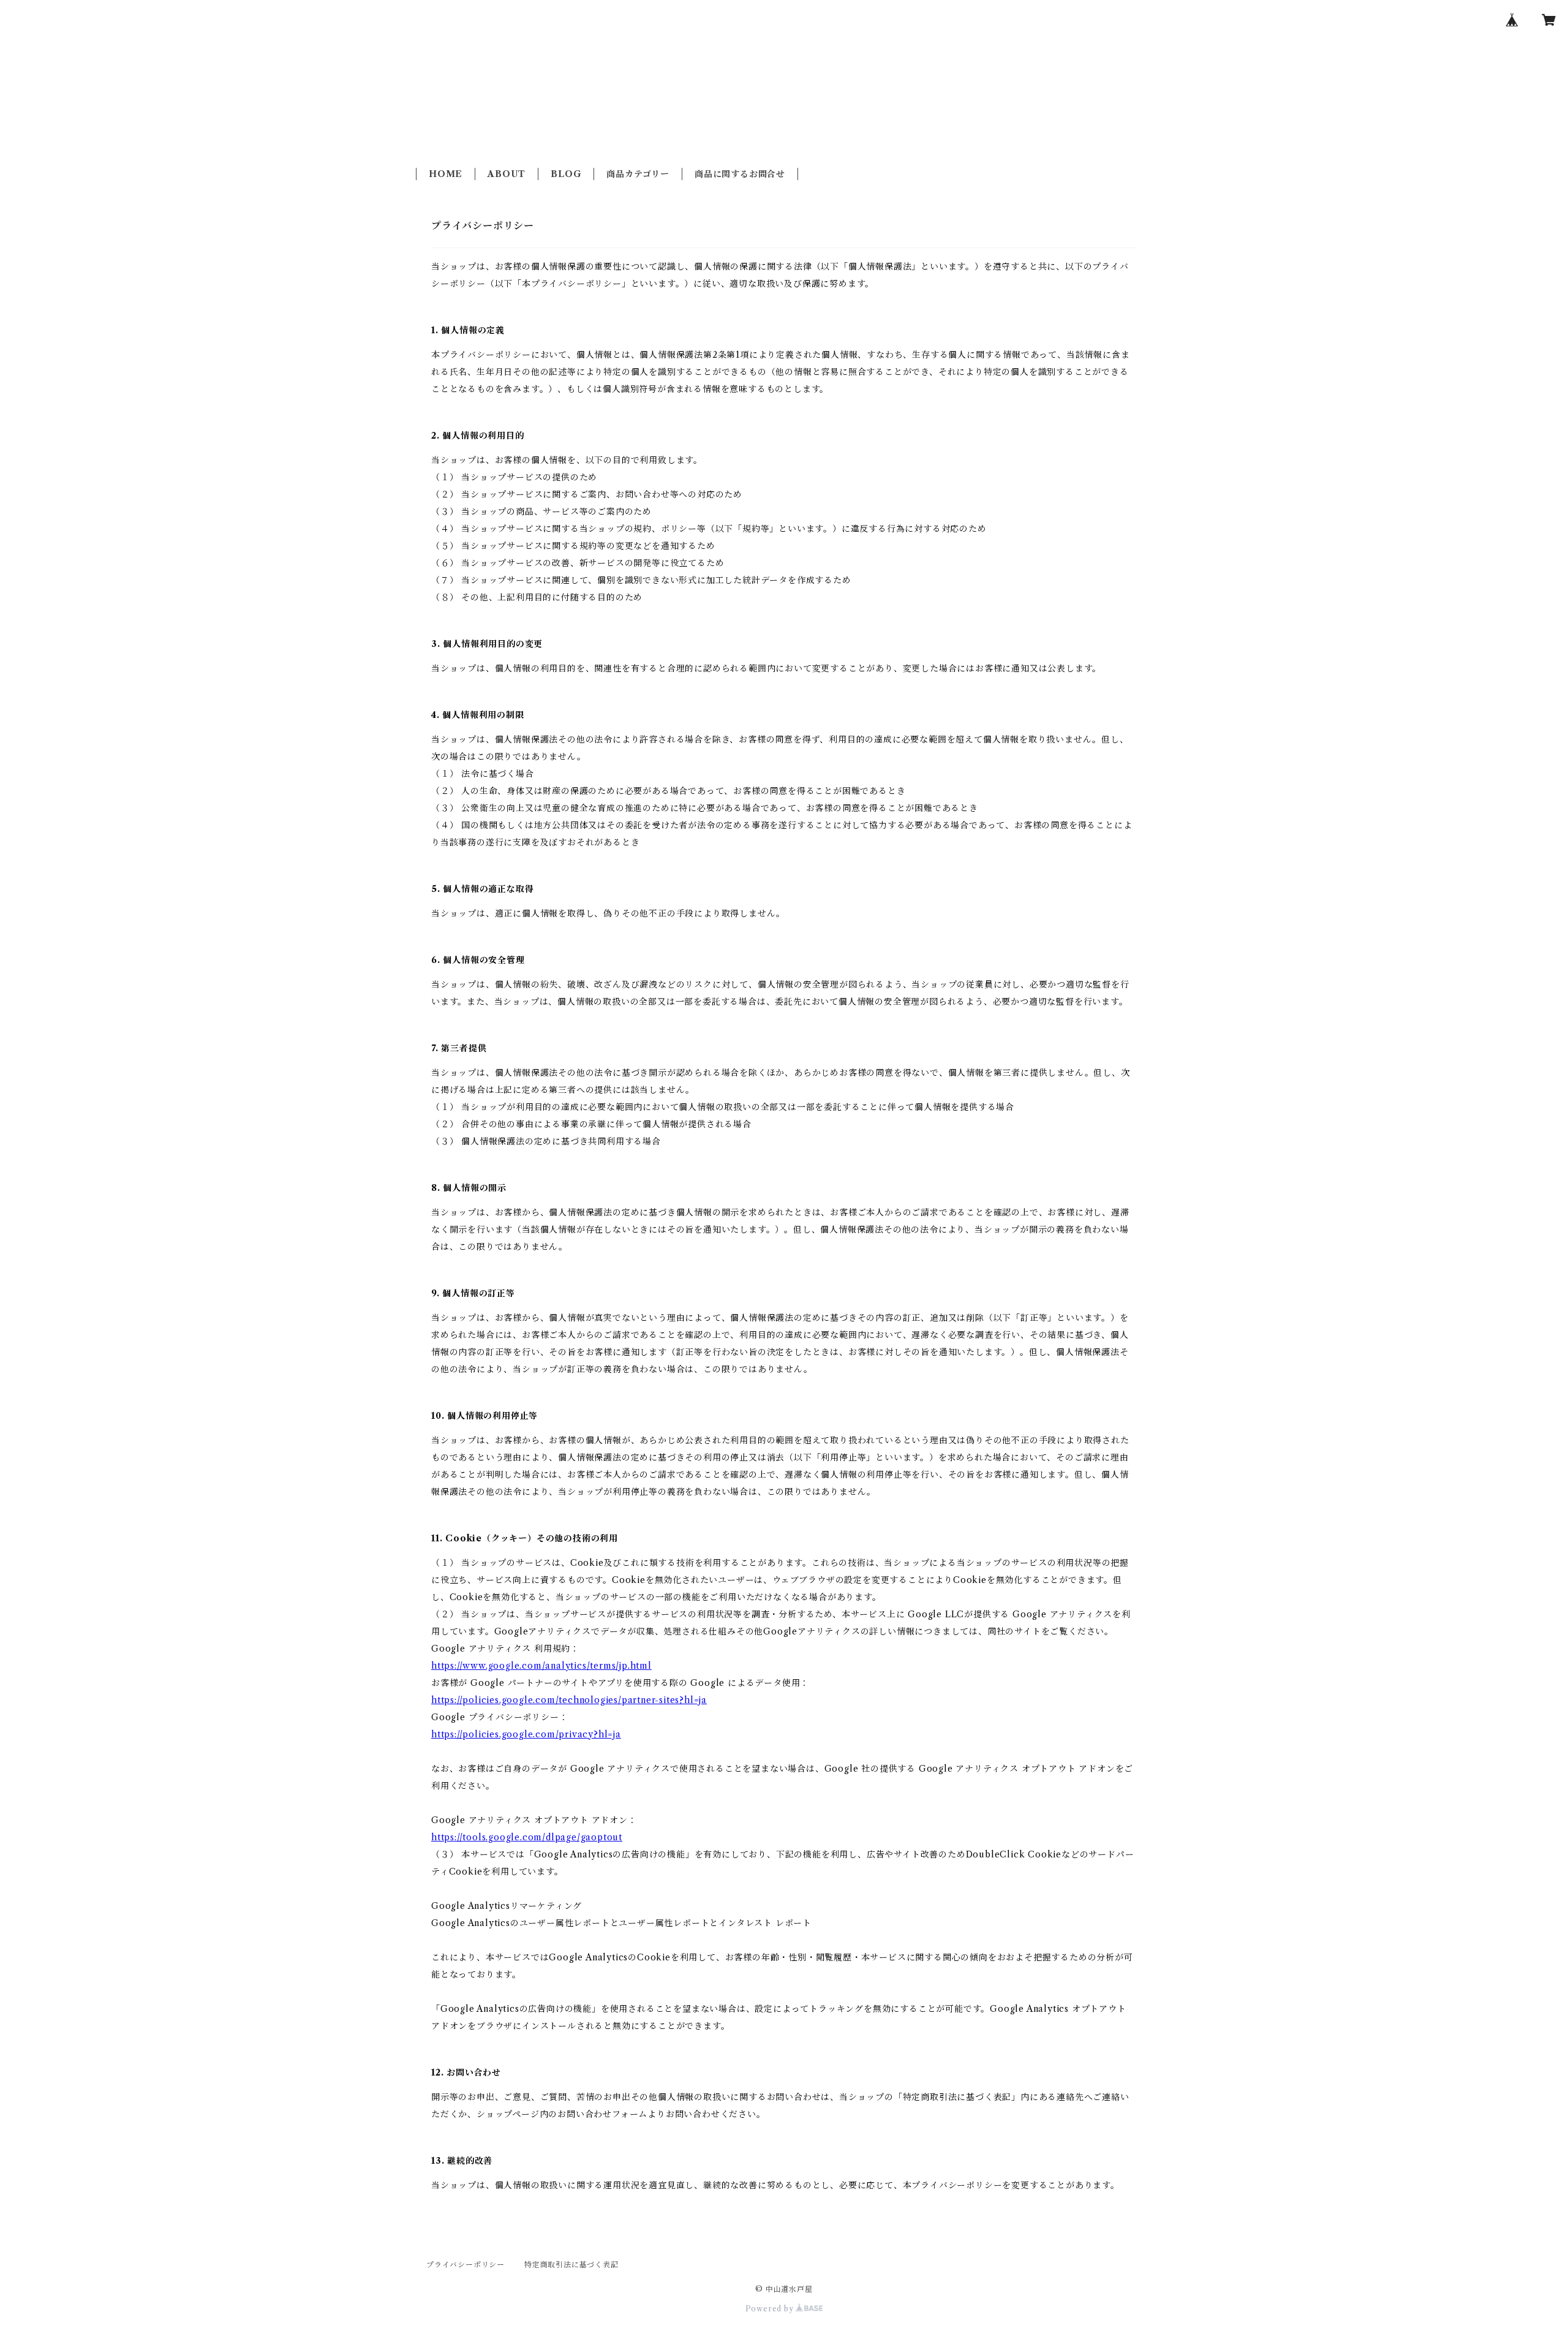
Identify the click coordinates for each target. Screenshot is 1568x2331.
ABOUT (507, 174)
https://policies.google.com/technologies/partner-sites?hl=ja (569, 1700)
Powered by (771, 2309)
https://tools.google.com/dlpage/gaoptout (527, 1837)
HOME (446, 174)
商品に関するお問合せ (740, 174)
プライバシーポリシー (466, 2265)
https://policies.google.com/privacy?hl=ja (526, 1734)
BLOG (566, 174)
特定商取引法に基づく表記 (571, 2265)
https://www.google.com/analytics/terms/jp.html (541, 1666)
